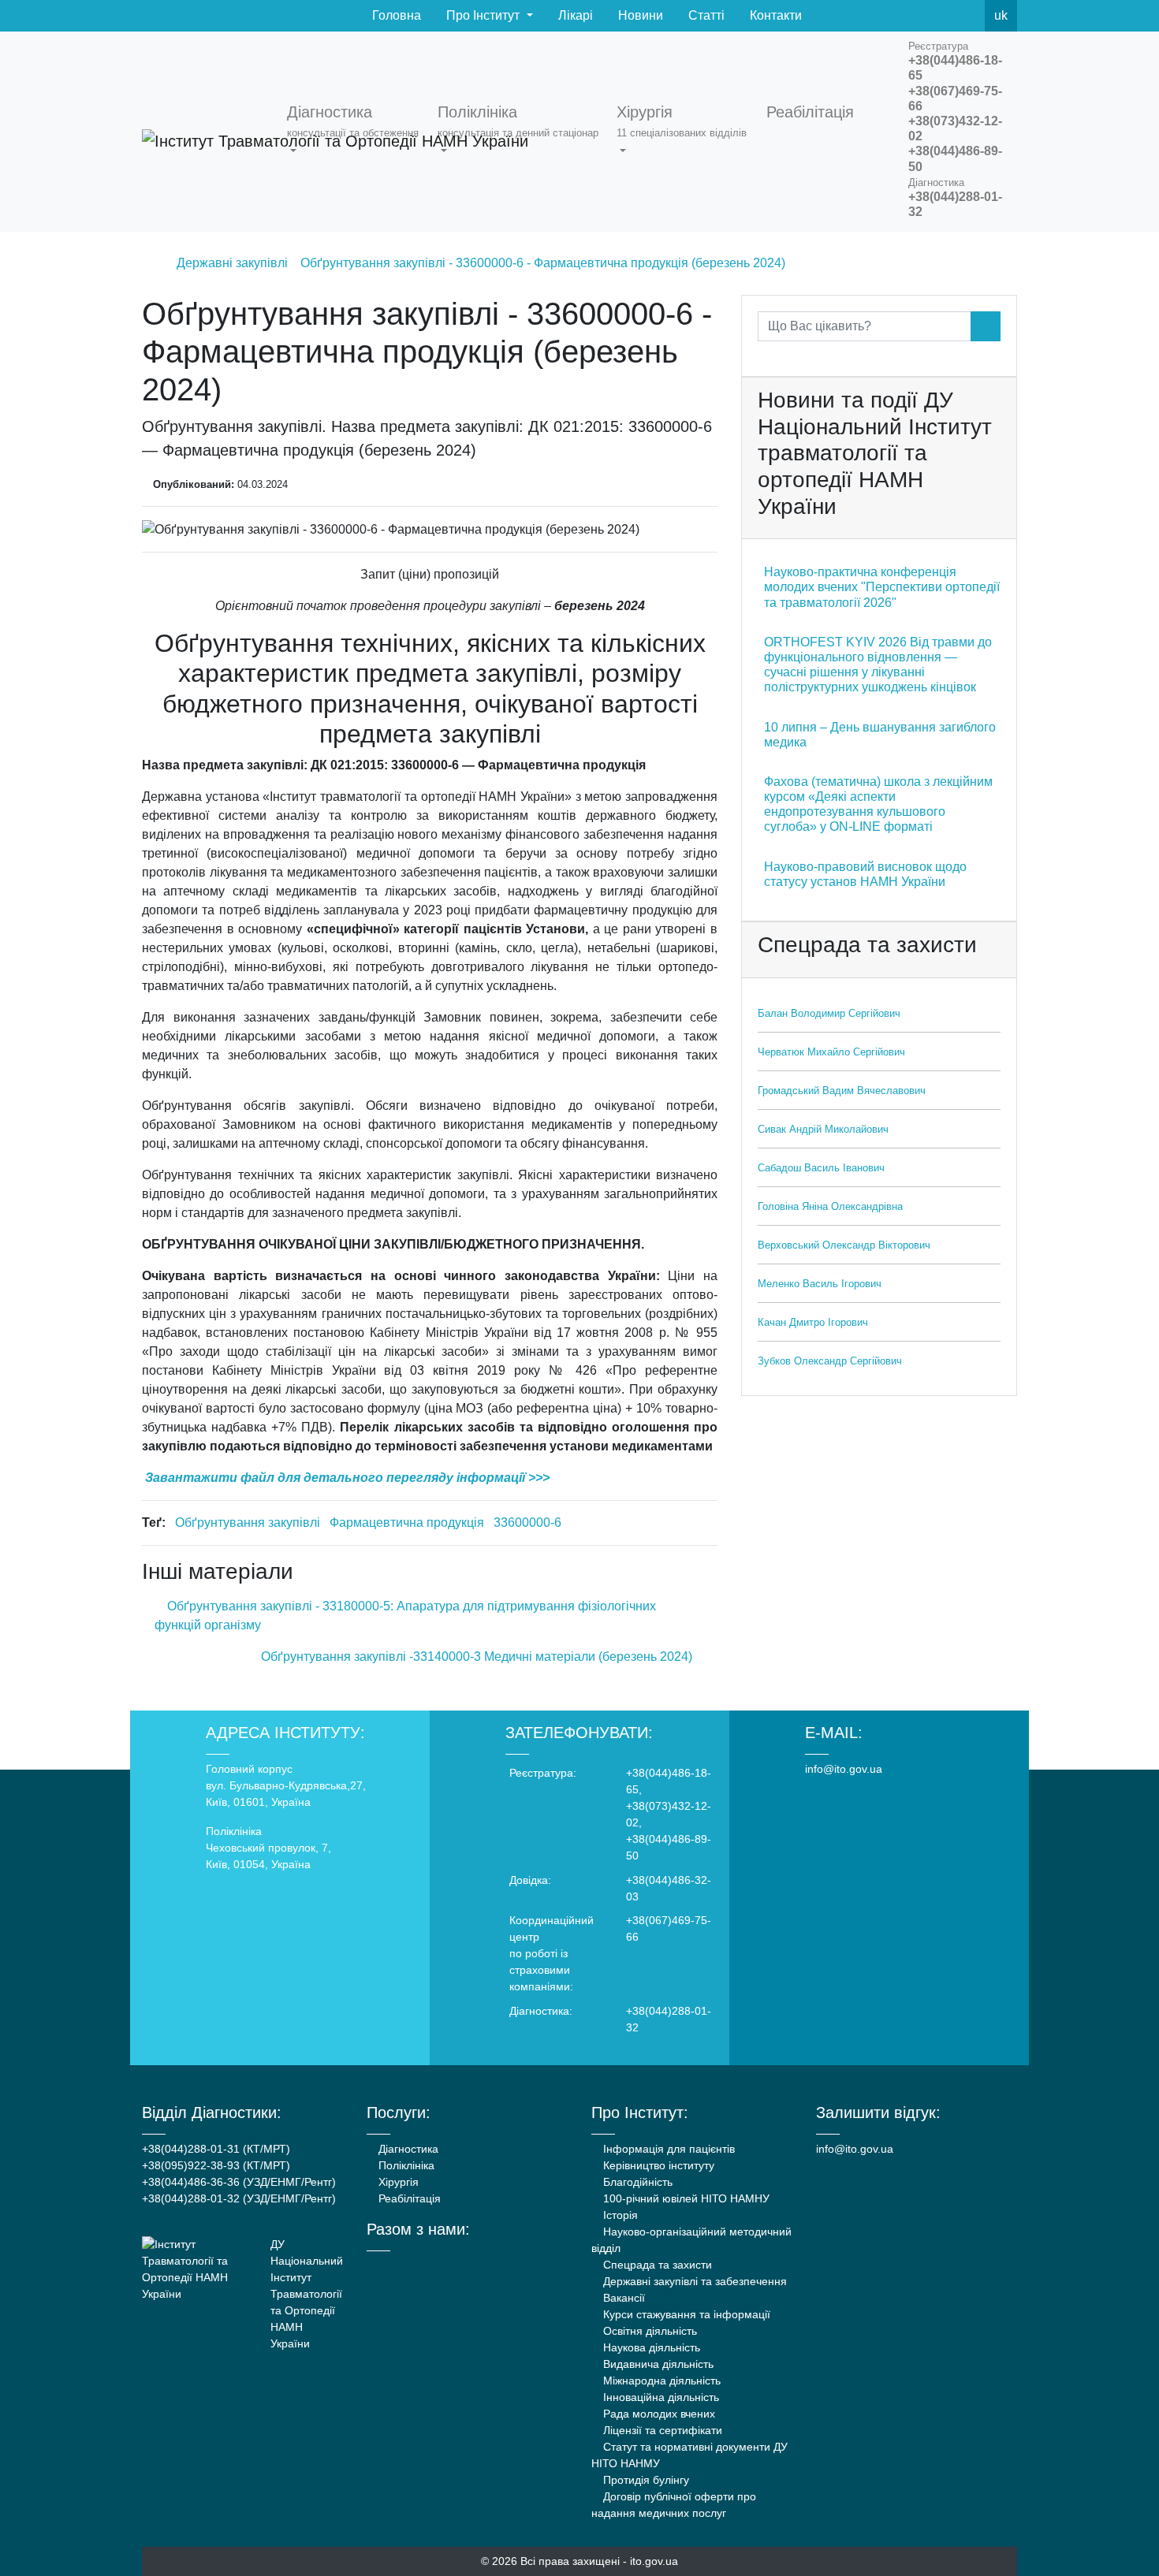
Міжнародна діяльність (660, 2381)
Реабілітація (408, 2198)
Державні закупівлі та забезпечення (693, 2281)
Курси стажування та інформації (685, 2314)
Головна (395, 15)
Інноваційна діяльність (660, 2397)
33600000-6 (527, 1523)
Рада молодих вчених (658, 2414)
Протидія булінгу (645, 2480)
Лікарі (574, 15)
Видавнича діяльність (657, 2364)
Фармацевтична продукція (407, 1523)
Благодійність (636, 2182)
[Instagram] (435, 2265)
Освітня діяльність (648, 2331)
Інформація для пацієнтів (667, 2149)
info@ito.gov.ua (844, 1769)
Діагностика (407, 2149)
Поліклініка (405, 2165)
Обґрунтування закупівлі (248, 1523)
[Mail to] (41, 2535)
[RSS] (967, 16)
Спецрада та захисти (656, 2265)
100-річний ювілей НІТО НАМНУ (685, 2198)
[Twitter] (933, 16)
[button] (356, 132)
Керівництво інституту (657, 2165)
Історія (619, 2215)
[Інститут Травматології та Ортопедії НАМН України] (205, 132)
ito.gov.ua (654, 2561)
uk (1001, 15)
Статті (705, 15)
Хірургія (397, 2182)
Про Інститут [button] (483, 15)
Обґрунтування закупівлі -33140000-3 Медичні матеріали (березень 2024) (478, 1657)
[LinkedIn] (456, 2265)
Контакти (774, 15)
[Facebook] (898, 16)
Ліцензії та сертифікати (661, 2430)
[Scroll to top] (1118, 2535)
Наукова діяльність (650, 2347)
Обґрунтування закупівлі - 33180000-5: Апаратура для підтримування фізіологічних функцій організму (405, 1616)
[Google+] (414, 2265)
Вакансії (622, 2298)
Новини (639, 15)
